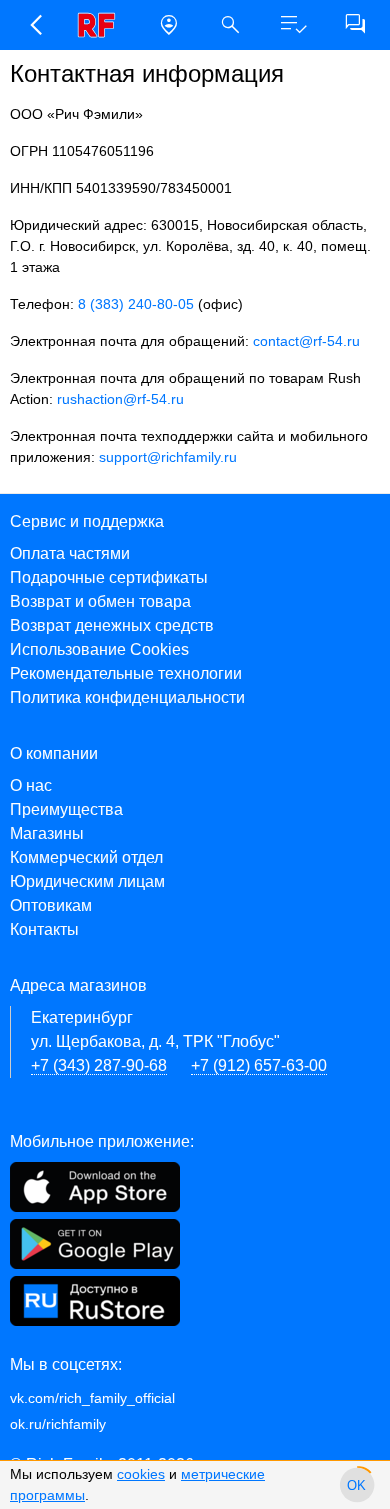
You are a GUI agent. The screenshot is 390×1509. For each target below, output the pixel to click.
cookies (141, 1474)
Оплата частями (70, 553)
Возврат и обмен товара (100, 601)
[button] (35, 25)
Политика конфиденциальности (127, 697)
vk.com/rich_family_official (92, 1398)
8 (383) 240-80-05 (136, 304)
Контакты (44, 929)
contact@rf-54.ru (306, 341)
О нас (31, 785)
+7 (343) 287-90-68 (99, 1065)
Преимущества (66, 809)
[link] (102, 25)
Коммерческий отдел (86, 857)
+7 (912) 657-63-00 (259, 1065)
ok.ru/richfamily (58, 1424)
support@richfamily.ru (168, 457)
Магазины (47, 833)
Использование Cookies (99, 649)
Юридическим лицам (87, 881)
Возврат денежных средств (112, 625)
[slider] (357, 1485)
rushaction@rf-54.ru (120, 399)
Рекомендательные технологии (126, 673)
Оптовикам (51, 905)
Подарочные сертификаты (109, 577)
